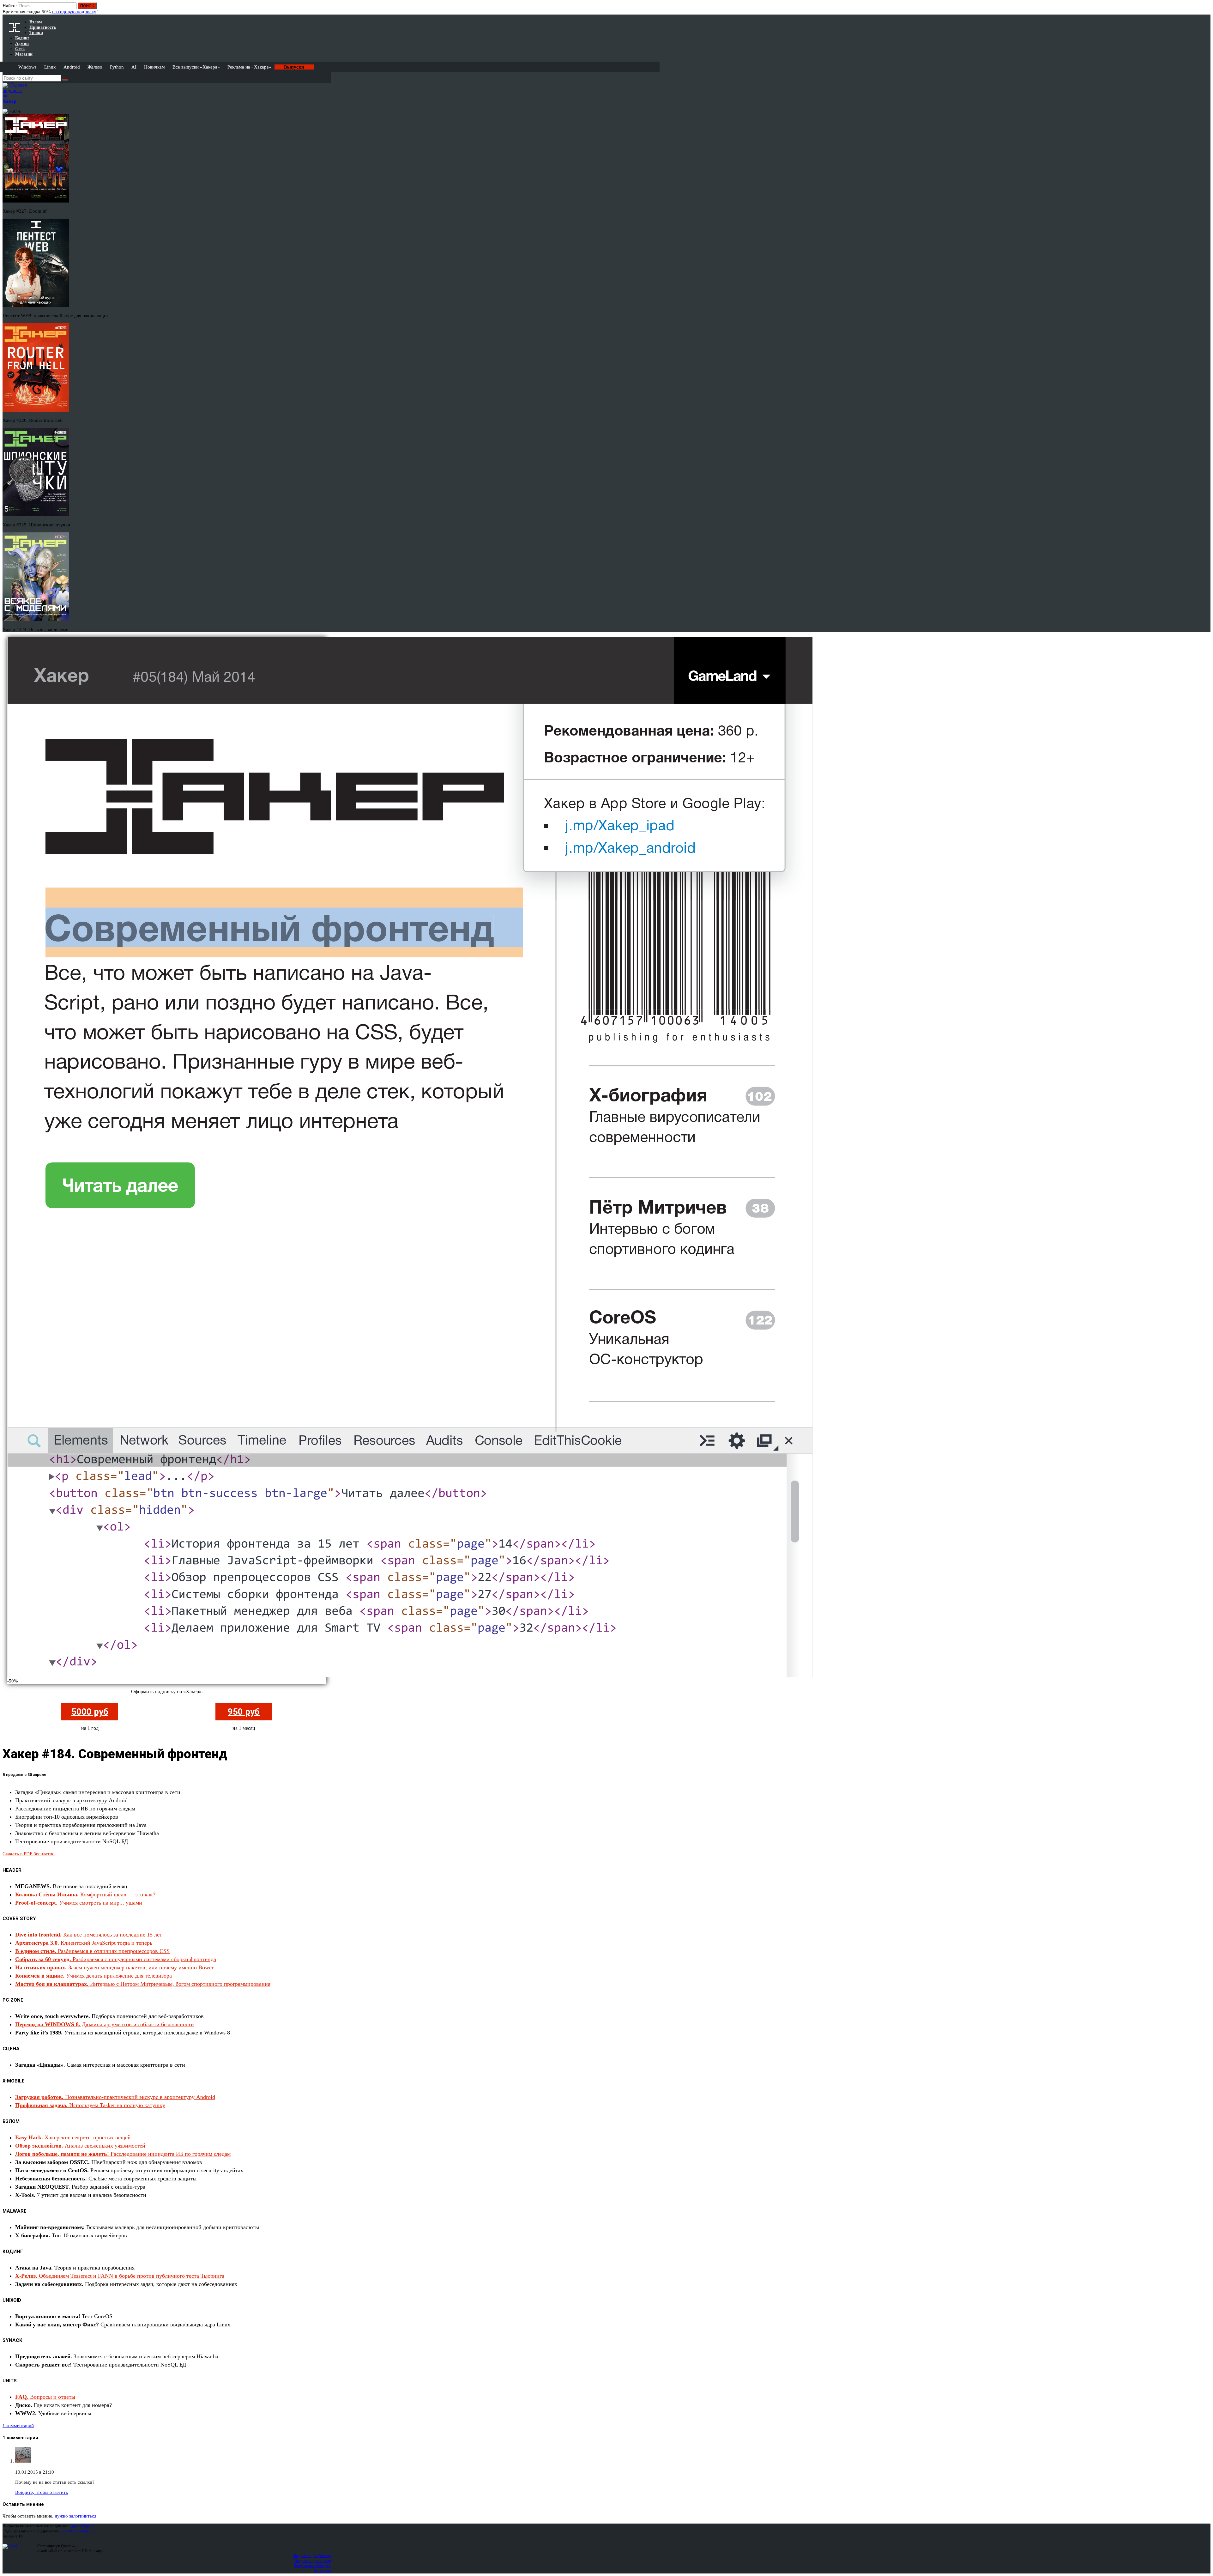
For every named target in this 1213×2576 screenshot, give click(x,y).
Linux (50, 67)
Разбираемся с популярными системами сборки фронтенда (116, 1959)
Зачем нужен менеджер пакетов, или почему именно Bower (114, 1967)
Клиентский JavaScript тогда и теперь (84, 1943)
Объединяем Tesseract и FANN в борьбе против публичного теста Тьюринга (120, 2276)
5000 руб (90, 1712)
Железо (95, 67)
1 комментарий (18, 2426)
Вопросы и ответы (45, 2397)
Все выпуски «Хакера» (196, 67)
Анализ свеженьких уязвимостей (80, 2146)
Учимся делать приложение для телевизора (94, 1976)
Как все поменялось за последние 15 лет (89, 1935)
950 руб (244, 1712)
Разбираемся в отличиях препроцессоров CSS (92, 1951)
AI (134, 67)
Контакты (322, 2571)
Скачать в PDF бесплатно (29, 1854)
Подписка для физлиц (312, 2556)
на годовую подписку (74, 12)
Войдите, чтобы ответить (42, 2492)
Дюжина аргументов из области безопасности (105, 2024)
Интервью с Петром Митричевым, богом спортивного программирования (143, 1984)
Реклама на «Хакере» (249, 67)
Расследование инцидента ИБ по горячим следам (123, 2154)
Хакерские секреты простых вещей (73, 2137)
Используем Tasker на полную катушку (90, 2105)
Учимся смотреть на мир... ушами (79, 1903)
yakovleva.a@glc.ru (78, 2531)
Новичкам (154, 67)
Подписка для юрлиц (313, 2561)
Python (117, 67)
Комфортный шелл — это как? (85, 1894)
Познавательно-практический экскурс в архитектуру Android (115, 2097)
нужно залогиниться (75, 2516)
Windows (27, 67)
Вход (1206, 9)
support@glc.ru (82, 2526)
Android (72, 67)
